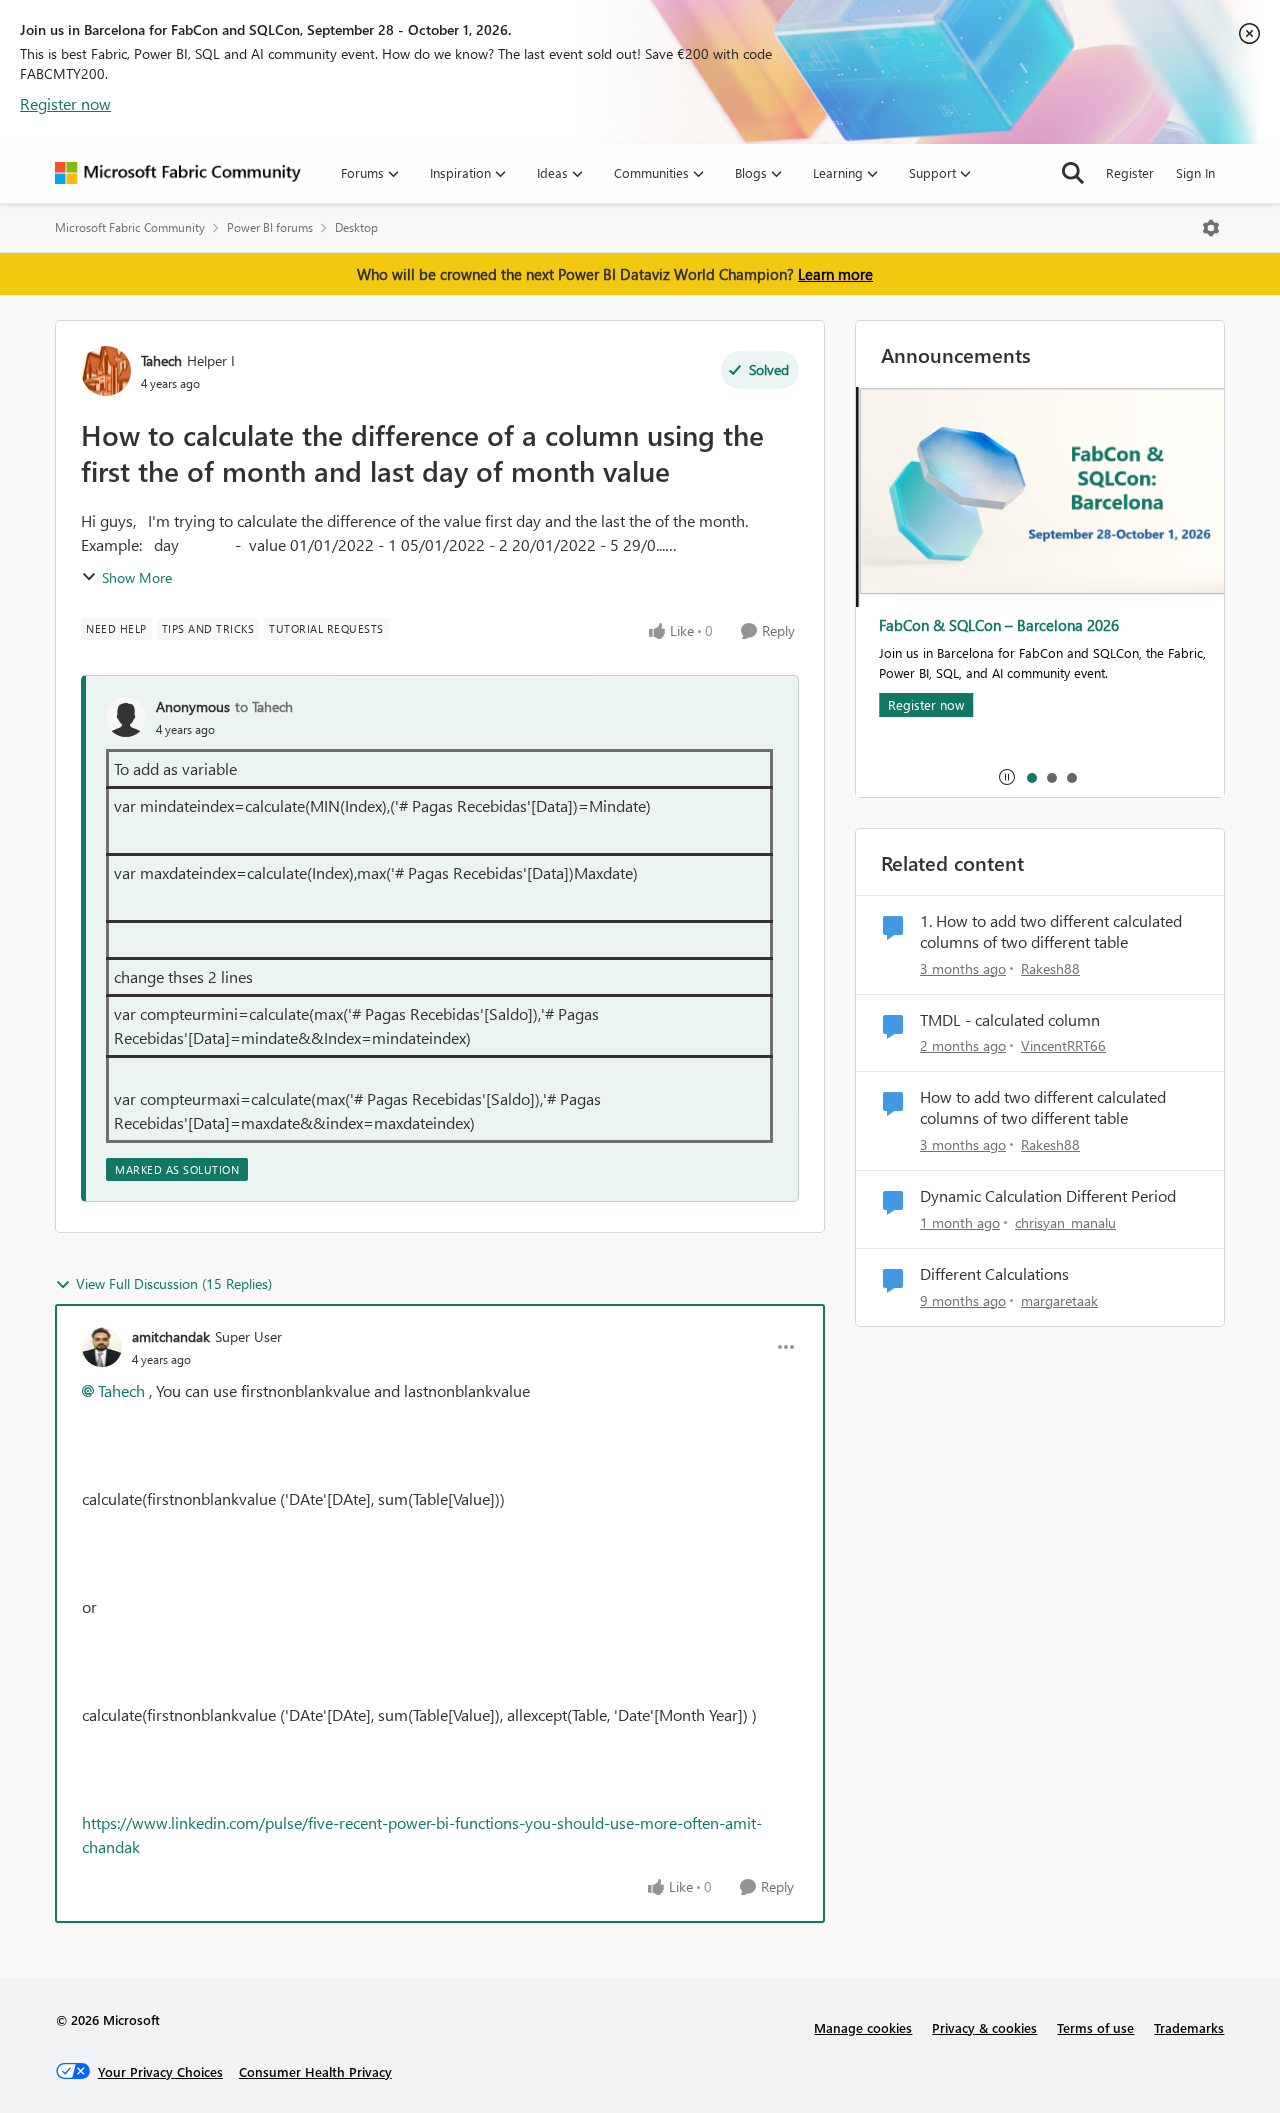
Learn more (835, 274)
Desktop (356, 227)
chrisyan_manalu (1065, 1222)
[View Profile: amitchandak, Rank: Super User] (102, 1347)
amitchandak (171, 1336)
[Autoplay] (1007, 777)
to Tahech (264, 706)
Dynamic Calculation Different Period (1048, 1196)
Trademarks (1189, 2027)
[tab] (1031, 777)
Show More (137, 577)
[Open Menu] (1211, 228)
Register (1130, 172)
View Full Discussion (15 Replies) (174, 1283)
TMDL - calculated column (1010, 1020)
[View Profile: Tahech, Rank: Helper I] (106, 371)
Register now (65, 103)
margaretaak (1059, 1300)
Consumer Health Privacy (315, 2071)
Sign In (1195, 172)
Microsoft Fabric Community (130, 227)
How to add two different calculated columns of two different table (1043, 1107)
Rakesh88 (1050, 968)
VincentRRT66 (1063, 1045)
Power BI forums (270, 227)
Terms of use (1095, 2027)
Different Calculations (994, 1274)
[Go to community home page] (178, 173)
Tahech (161, 360)
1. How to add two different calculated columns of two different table (1051, 931)
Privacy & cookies (984, 2027)
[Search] (1073, 173)
